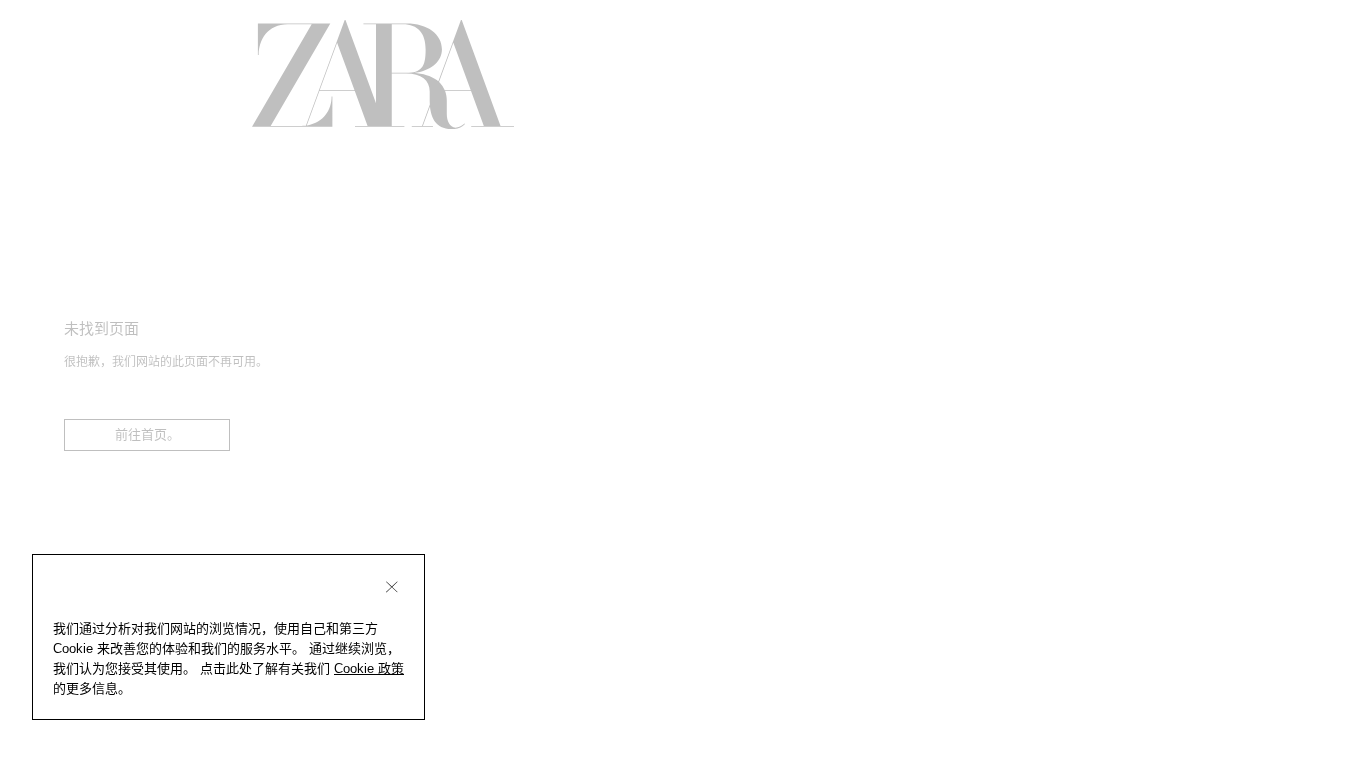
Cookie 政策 (369, 668)
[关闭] (392, 587)
